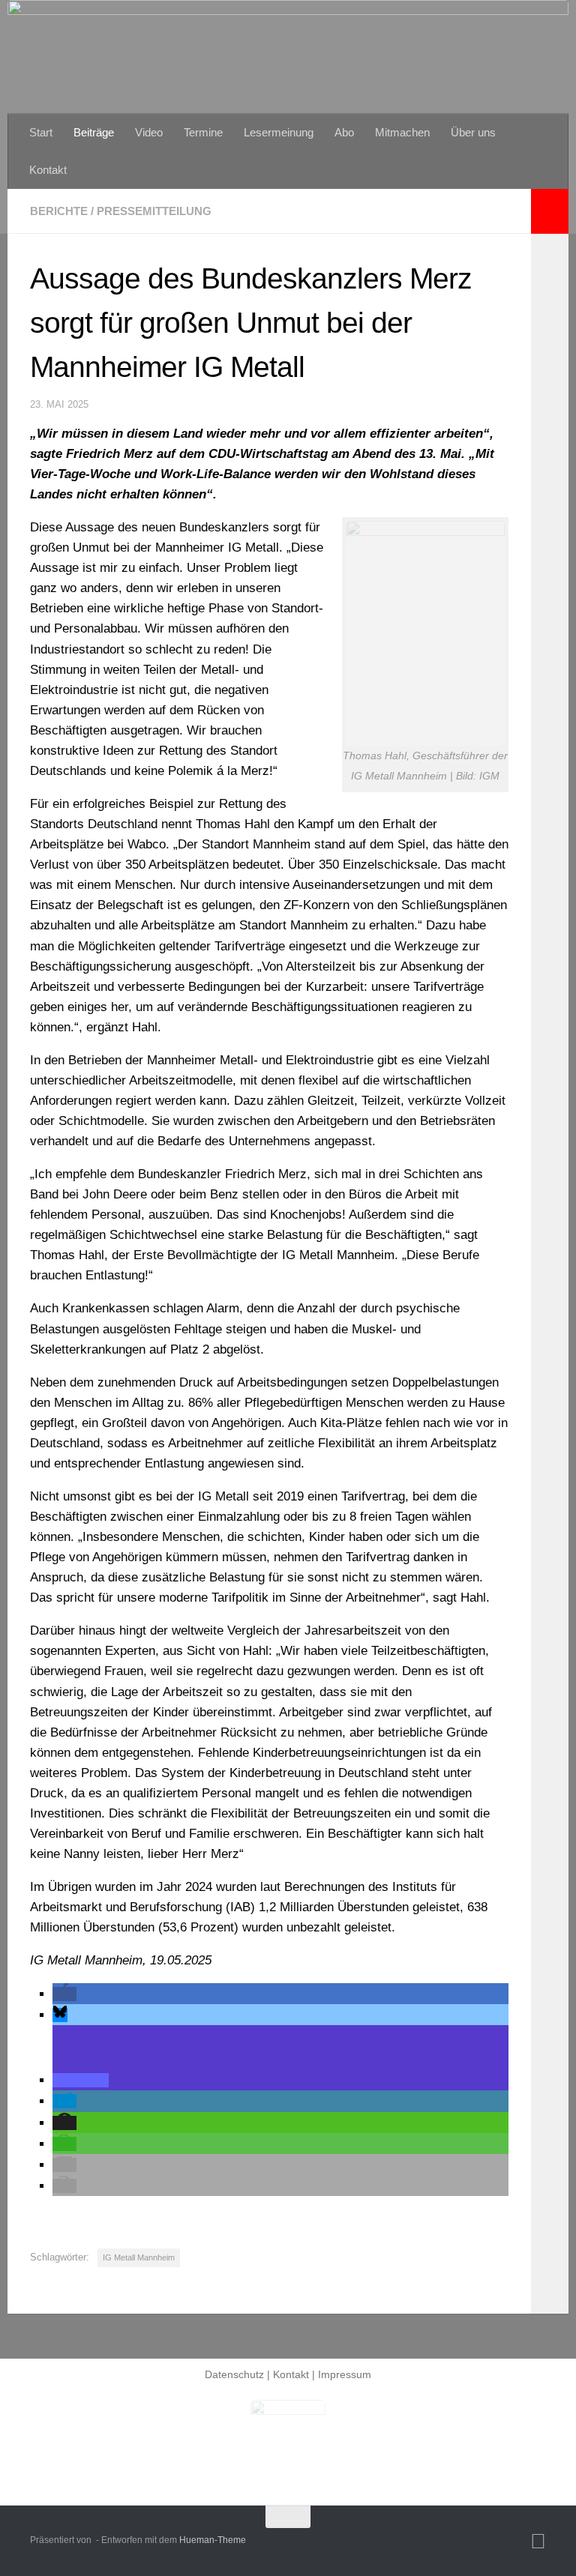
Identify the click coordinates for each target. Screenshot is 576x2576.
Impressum (345, 2374)
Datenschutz (234, 2374)
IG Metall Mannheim (139, 2257)
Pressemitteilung (154, 211)
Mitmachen (402, 132)
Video (149, 132)
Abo (344, 132)
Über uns (473, 132)
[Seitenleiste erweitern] (550, 211)
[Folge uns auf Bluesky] (538, 2542)
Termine (203, 132)
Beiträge (94, 132)
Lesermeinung (279, 132)
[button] (64, 1994)
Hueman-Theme (213, 2540)
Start (41, 132)
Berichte (59, 211)
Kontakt (48, 170)
